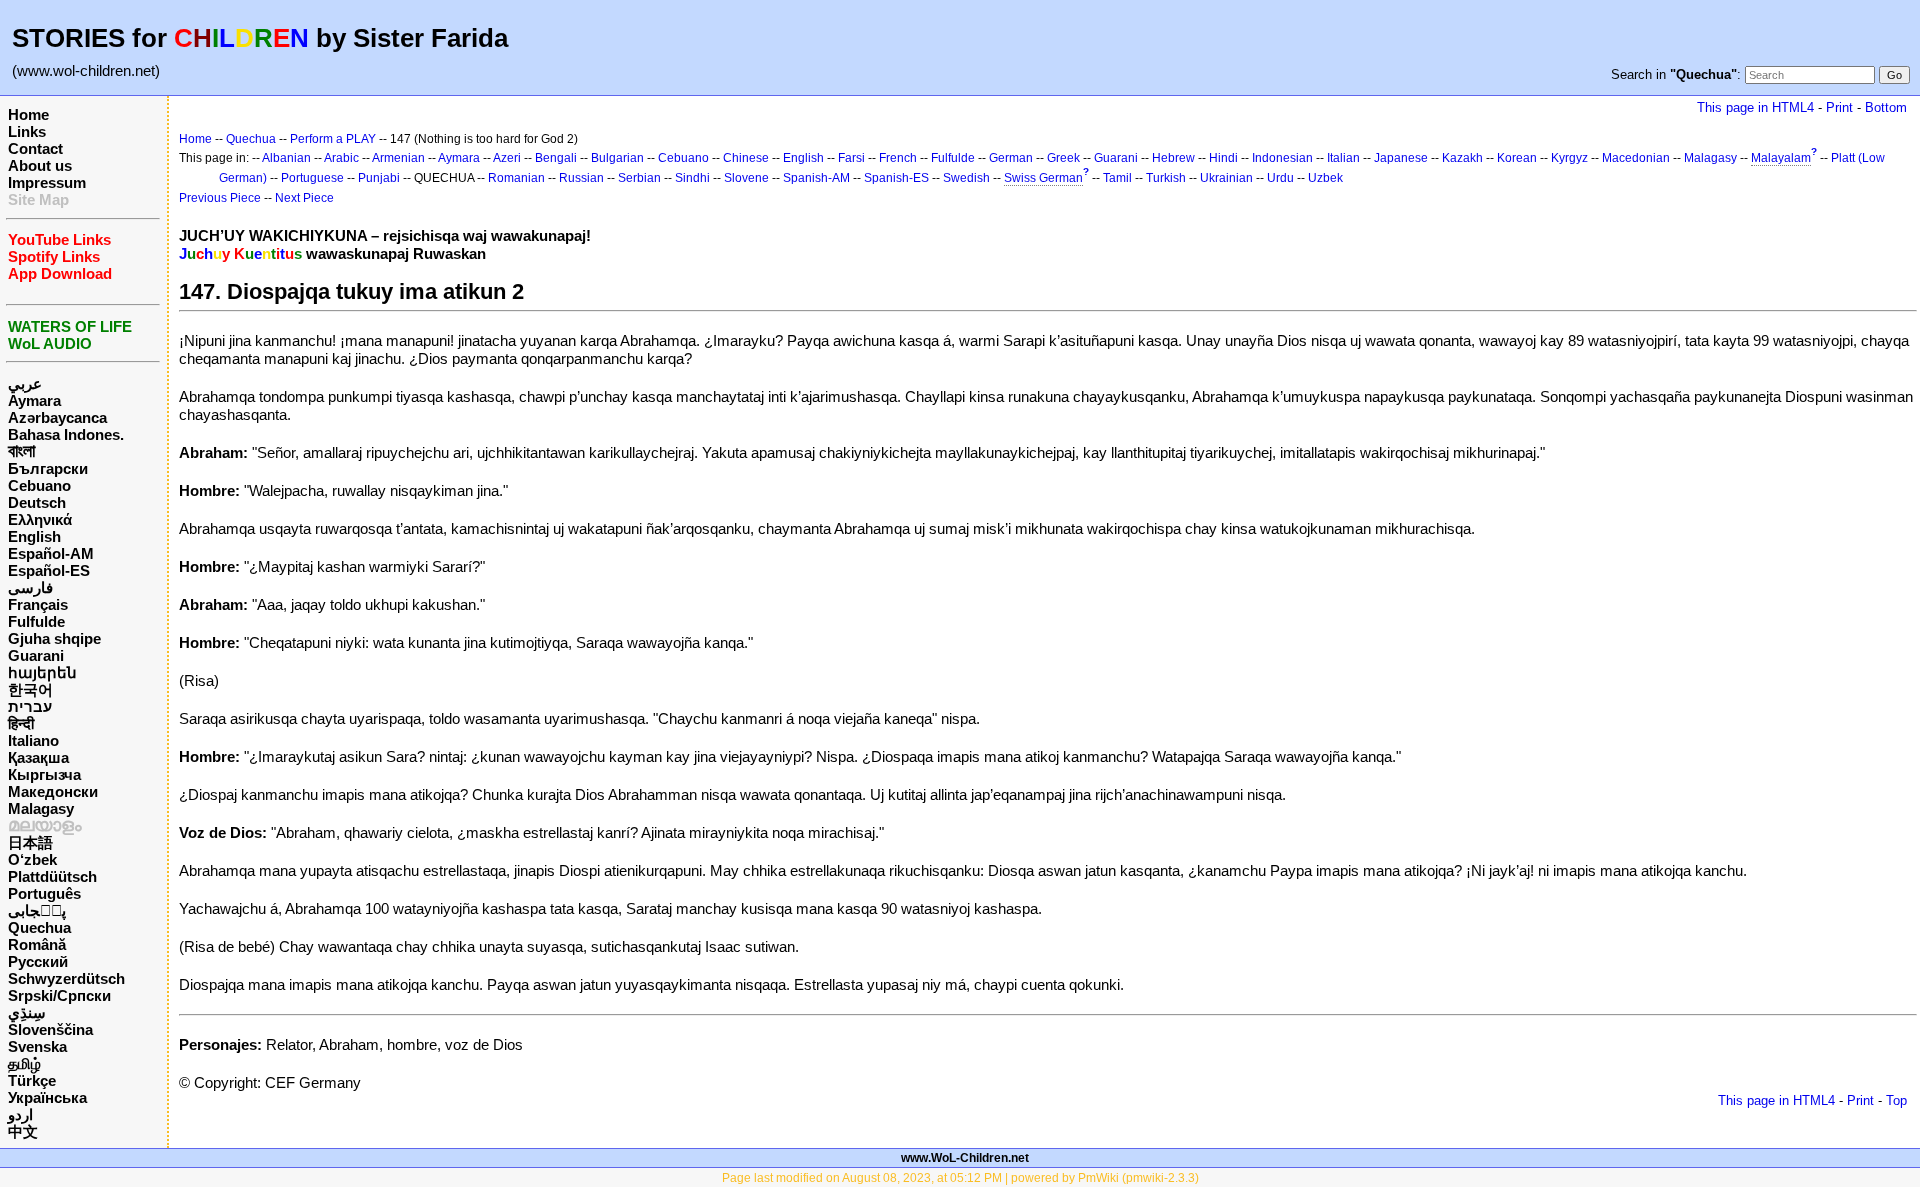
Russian (581, 178)
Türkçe (32, 1080)
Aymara (34, 400)
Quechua (39, 927)
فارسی (30, 587)
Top (1896, 1100)
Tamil (1117, 178)
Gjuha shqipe (54, 638)
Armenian (398, 158)
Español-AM (51, 553)
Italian (1343, 158)
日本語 (30, 842)
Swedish (966, 178)
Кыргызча (44, 774)
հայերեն (42, 672)
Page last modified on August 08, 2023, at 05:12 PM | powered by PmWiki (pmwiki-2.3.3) (960, 1178)
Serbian (639, 178)
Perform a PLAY (333, 139)
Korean (1517, 158)
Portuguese (312, 178)
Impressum (47, 182)
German (1011, 158)
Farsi (851, 158)
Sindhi (692, 178)
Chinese (746, 158)
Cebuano (39, 485)
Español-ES (49, 570)
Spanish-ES (896, 178)
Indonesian (1282, 158)
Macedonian (1636, 158)
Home (28, 114)
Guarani (36, 655)
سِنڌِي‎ (27, 1012)
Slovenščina (50, 1029)
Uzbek (1325, 178)
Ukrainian (1226, 178)
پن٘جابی (37, 910)
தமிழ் (24, 1063)
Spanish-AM (816, 178)
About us (40, 165)
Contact (35, 148)
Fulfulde (36, 621)
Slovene (746, 178)
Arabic (341, 158)
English (34, 536)
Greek (1063, 158)
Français (38, 604)
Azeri (507, 158)
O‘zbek (32, 859)
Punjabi (379, 178)
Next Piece (304, 198)
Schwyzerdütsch (66, 978)
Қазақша (38, 757)
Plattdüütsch (52, 876)
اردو (20, 1114)
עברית (30, 706)
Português (44, 893)
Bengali (556, 158)
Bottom (1886, 107)
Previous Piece (220, 198)
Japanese (1401, 158)
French (898, 158)
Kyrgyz (1569, 158)
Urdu (1280, 178)
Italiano (33, 740)
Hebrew (1173, 158)
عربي (25, 383)
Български (48, 468)
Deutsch (37, 502)
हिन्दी (21, 723)
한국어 (30, 689)
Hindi (1223, 158)
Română (37, 944)
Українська (47, 1097)
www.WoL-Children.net (965, 1158)
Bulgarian (617, 158)
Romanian (516, 178)
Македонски (53, 791)
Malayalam (1781, 158)
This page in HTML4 (1755, 107)
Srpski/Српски (59, 995)
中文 (23, 1131)
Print (1839, 107)
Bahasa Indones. (66, 434)
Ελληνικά (40, 519)
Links (27, 131)
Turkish (1166, 178)
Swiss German (1043, 178)
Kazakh (1462, 158)
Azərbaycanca (57, 417)
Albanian (286, 158)
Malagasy (41, 808)
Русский (38, 961)
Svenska (37, 1046)
